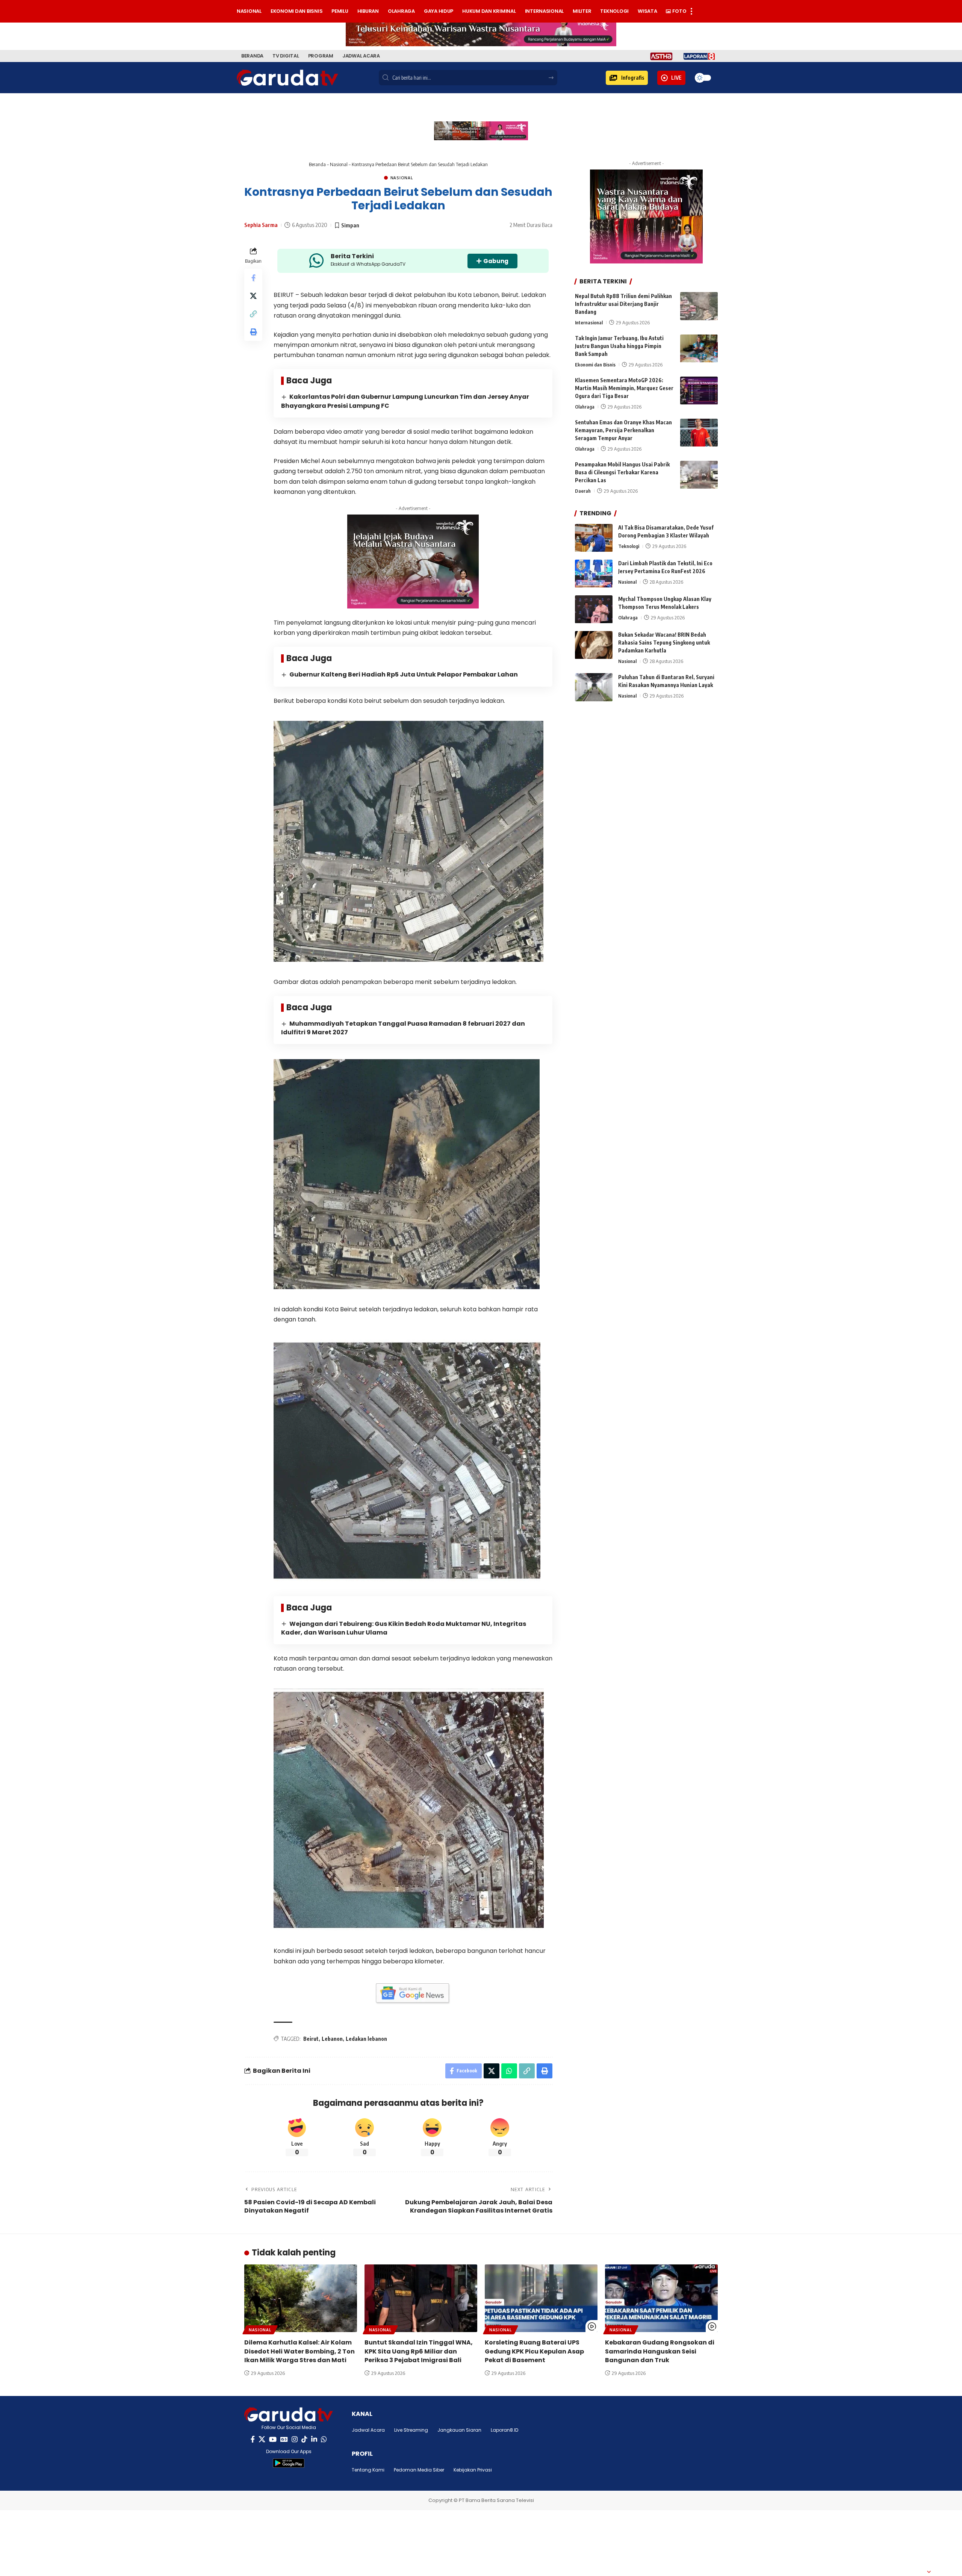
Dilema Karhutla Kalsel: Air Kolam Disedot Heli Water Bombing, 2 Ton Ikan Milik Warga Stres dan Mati (299, 2351)
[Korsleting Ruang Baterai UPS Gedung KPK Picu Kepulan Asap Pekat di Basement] (541, 2298)
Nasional (339, 164)
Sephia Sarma (261, 225)
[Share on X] (253, 296)
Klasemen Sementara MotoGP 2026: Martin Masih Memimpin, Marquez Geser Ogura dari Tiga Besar (624, 388)
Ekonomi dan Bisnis (595, 365)
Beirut (311, 2039)
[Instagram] (295, 2439)
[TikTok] (304, 2439)
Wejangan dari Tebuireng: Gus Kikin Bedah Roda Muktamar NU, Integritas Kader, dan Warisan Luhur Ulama (404, 1628)
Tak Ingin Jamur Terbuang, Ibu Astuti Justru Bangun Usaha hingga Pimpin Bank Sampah (619, 346)
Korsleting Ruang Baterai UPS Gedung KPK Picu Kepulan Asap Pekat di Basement (534, 2351)
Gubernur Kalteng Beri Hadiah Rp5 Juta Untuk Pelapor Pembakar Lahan (404, 674)
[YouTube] (273, 2439)
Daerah (583, 491)
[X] (262, 2439)
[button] (627, 78)
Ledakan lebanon (366, 2039)
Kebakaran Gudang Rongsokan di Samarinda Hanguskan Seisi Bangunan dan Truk (660, 2351)
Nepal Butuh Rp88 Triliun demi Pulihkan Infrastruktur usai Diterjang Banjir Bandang (623, 304)
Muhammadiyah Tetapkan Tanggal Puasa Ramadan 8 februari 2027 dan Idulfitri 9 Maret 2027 (403, 1028)
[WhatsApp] (324, 2439)
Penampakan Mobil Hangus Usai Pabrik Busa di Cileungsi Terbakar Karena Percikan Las (622, 473)
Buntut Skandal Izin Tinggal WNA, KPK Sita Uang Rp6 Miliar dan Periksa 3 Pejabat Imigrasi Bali (419, 2351)
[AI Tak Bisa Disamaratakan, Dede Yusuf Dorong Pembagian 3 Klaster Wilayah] (594, 538)
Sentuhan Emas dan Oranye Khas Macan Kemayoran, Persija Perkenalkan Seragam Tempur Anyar (623, 431)
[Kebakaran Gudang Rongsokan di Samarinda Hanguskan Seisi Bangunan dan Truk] (661, 2298)
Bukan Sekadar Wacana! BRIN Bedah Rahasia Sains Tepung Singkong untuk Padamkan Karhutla (664, 643)
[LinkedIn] (314, 2439)
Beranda (317, 164)
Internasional (589, 322)
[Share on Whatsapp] (509, 2071)
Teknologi (629, 546)
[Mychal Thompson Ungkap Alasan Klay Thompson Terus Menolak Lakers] (594, 609)
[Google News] (284, 2439)
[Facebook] (253, 2439)
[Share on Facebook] (253, 278)
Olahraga (585, 407)
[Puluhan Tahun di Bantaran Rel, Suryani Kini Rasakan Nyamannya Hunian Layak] (594, 687)
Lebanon (332, 2039)
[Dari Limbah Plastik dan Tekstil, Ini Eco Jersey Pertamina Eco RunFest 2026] (594, 574)
